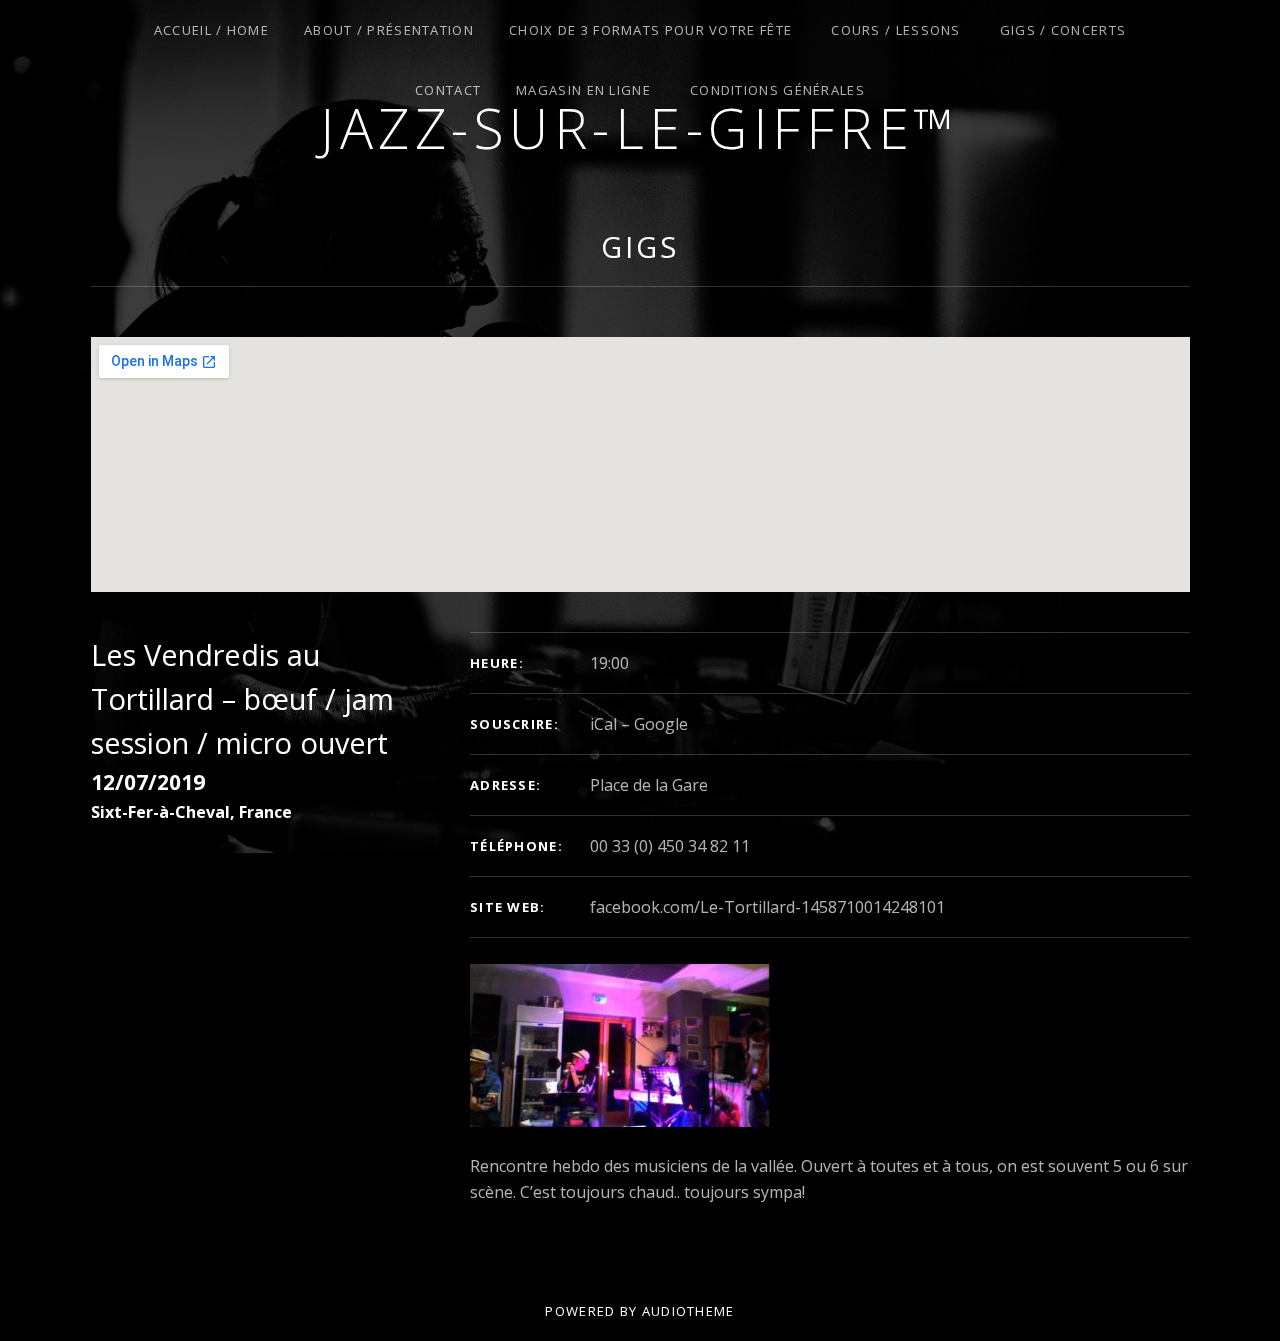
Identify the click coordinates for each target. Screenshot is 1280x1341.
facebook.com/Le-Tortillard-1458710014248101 (767, 907)
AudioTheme (688, 1311)
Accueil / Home (211, 30)
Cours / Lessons (896, 30)
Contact (448, 90)
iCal (603, 724)
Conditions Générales (777, 90)
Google (661, 724)
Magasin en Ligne (583, 90)
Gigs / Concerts (1063, 30)
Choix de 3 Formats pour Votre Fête (650, 30)
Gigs (640, 246)
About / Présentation (389, 30)
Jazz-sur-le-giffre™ (640, 127)
